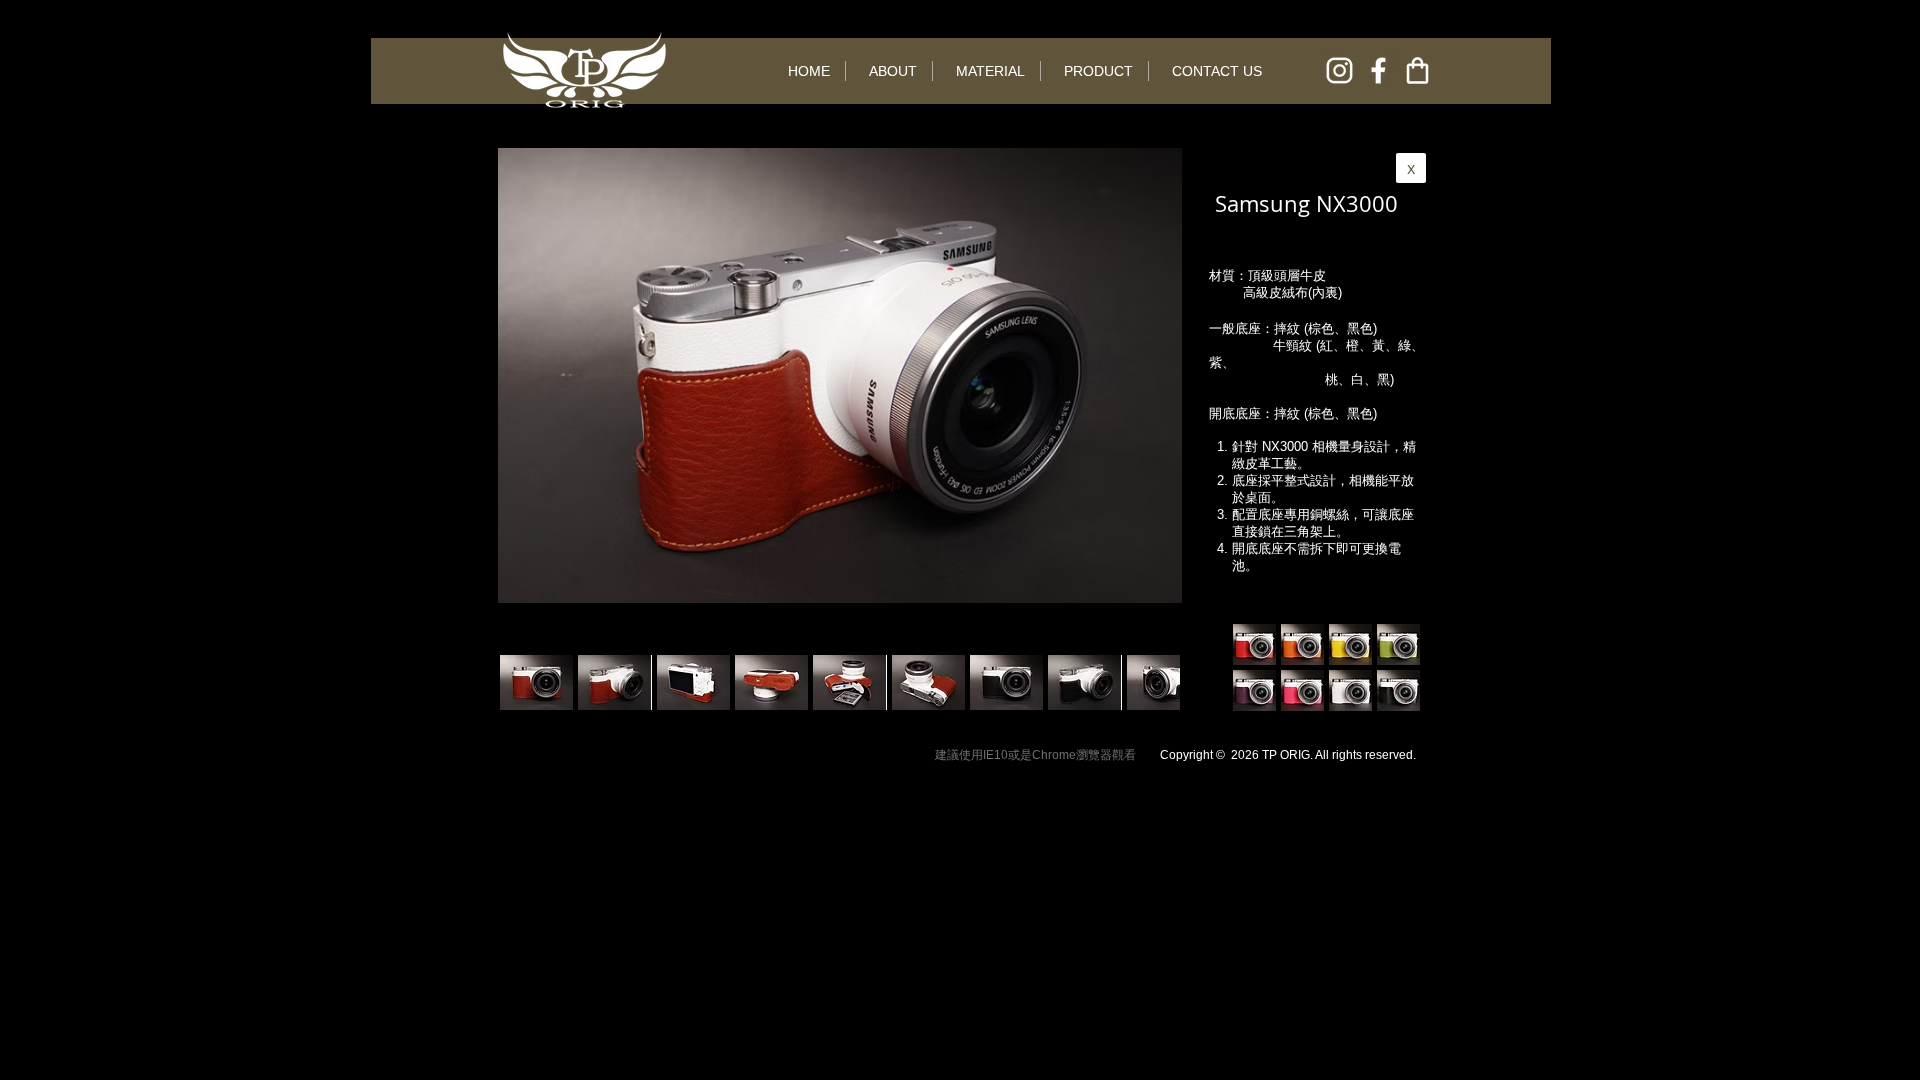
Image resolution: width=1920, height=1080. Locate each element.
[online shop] (1417, 70)
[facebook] (1378, 70)
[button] (614, 682)
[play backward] (525, 682)
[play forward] (1155, 682)
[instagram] (1339, 70)
